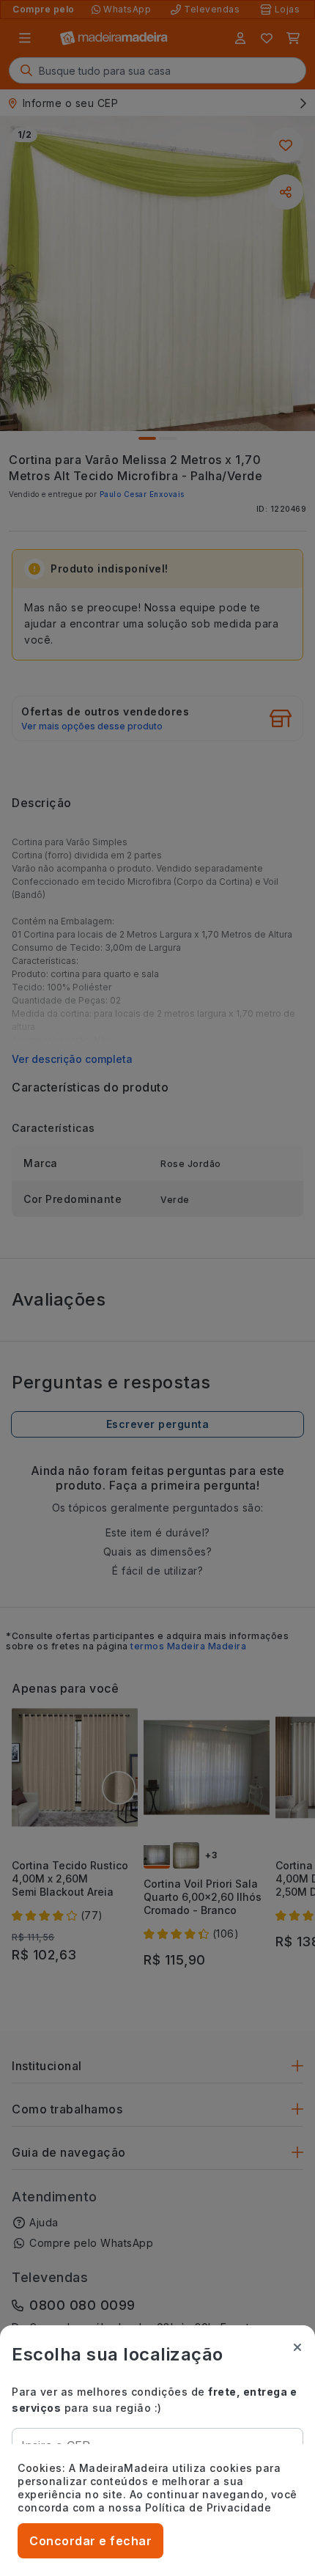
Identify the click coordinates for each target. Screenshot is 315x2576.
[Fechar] (297, 2347)
